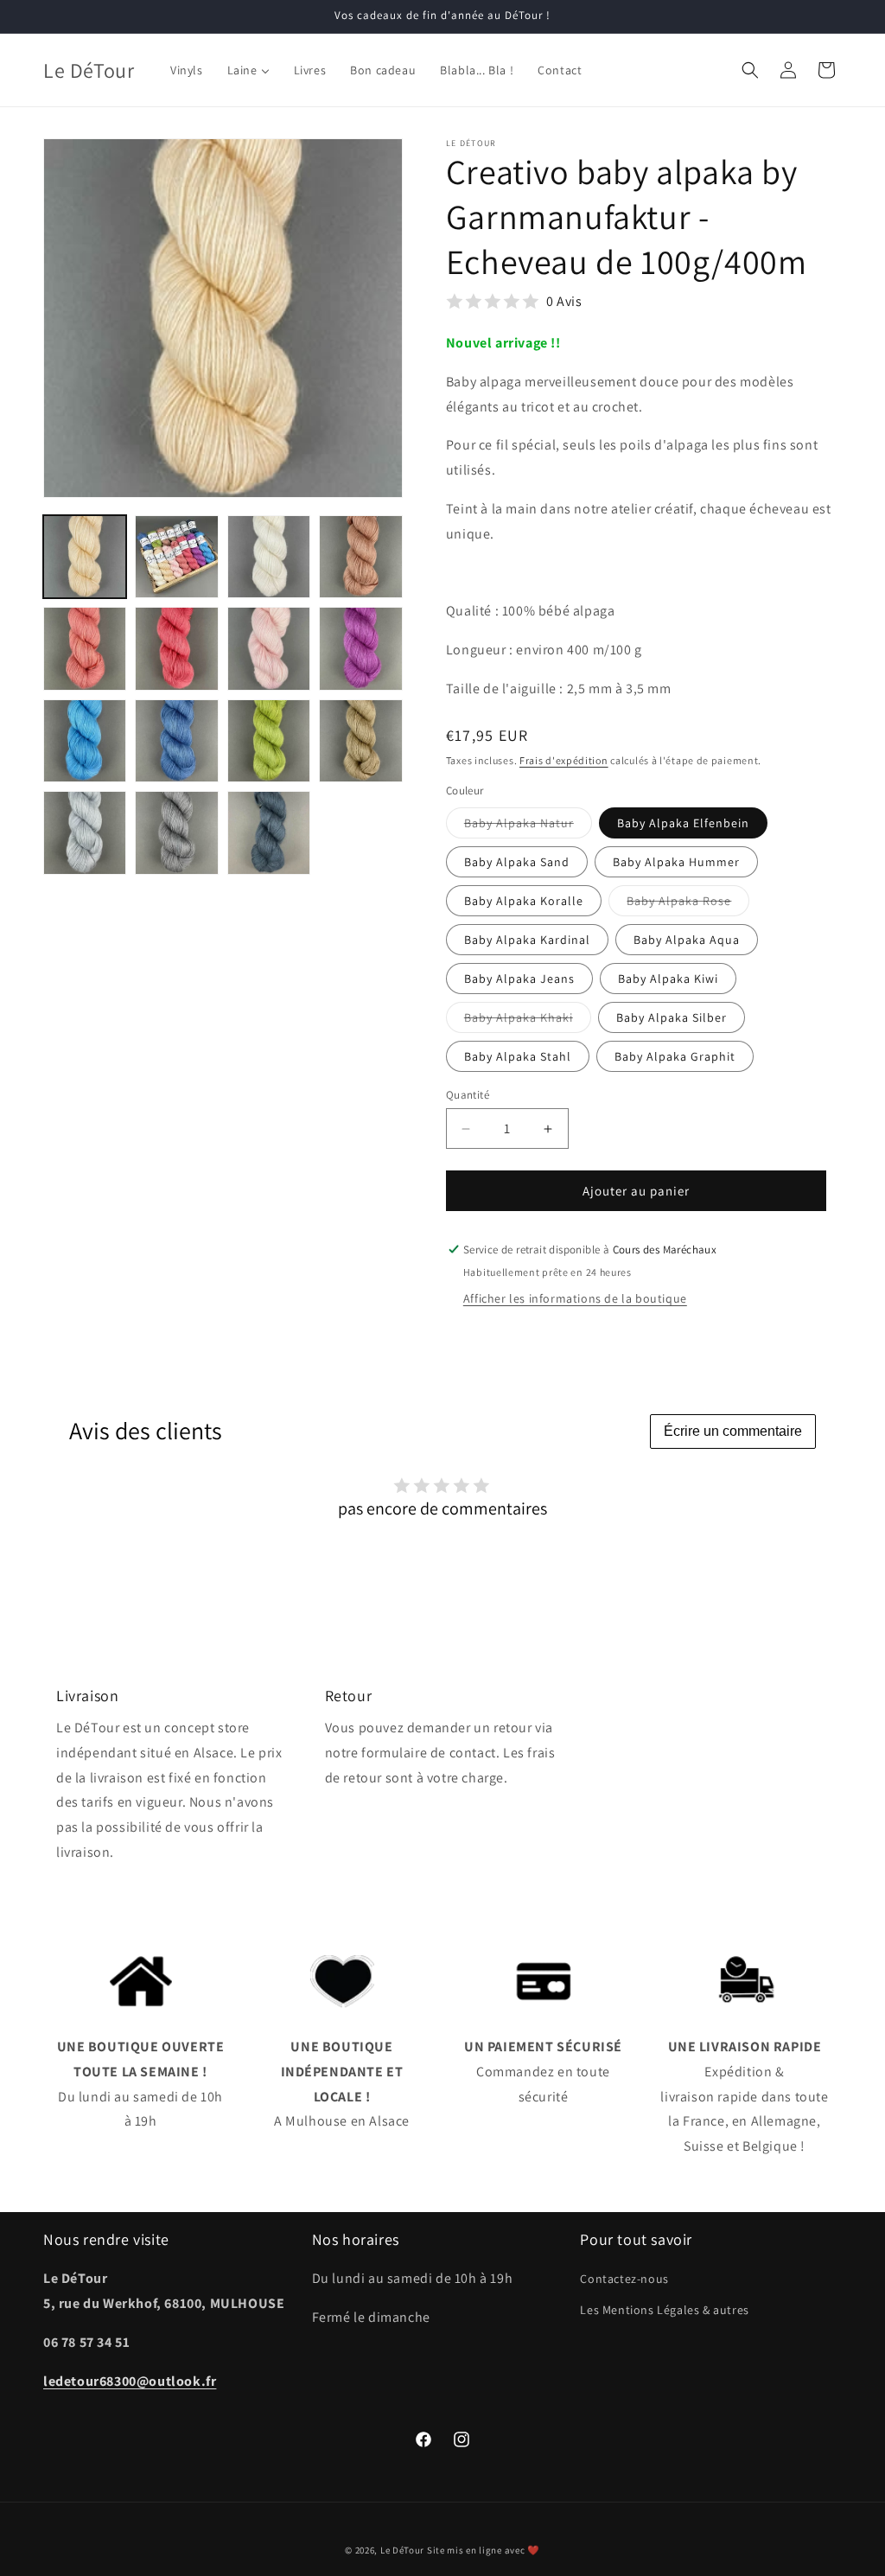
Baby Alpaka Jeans (519, 979)
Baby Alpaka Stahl (518, 1056)
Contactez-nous (624, 2279)
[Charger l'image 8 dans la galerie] (360, 648)
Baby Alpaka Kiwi (668, 979)
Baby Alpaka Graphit (675, 1056)
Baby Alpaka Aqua (687, 940)
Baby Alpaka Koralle (524, 901)
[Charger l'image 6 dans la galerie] (176, 648)
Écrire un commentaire (733, 1431)
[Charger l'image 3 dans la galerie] (269, 557)
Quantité (468, 1095)
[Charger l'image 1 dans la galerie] (85, 557)
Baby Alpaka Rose (688, 904)
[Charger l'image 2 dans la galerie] (176, 557)
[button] (750, 70)
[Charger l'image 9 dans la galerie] (85, 741)
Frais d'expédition (564, 760)
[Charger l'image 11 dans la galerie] (269, 741)
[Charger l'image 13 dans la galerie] (85, 832)
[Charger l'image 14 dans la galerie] (176, 832)
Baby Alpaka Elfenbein (683, 823)
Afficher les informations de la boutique (575, 1298)
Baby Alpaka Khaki (528, 1021)
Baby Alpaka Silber (672, 1017)
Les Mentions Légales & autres (664, 2310)
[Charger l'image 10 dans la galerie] (176, 741)
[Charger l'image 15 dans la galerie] (269, 832)
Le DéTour (402, 2550)
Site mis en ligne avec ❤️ (484, 2550)
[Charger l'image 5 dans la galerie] (85, 648)
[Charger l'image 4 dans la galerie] (360, 557)
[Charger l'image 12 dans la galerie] (360, 741)
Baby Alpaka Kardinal (527, 940)
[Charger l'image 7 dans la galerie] (269, 648)
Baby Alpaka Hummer (676, 862)
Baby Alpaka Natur (528, 826)
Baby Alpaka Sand (517, 862)
